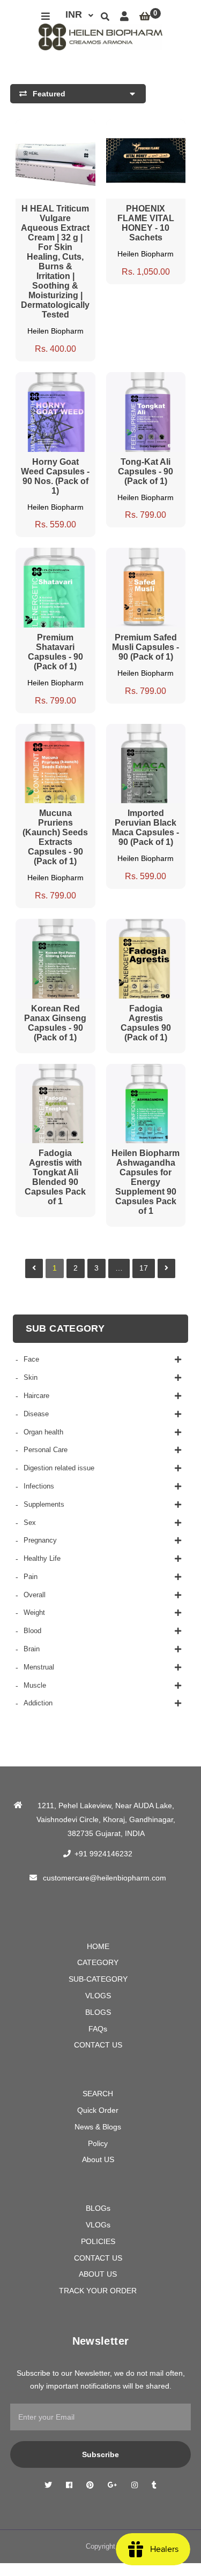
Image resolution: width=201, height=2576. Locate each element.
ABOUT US (98, 2274)
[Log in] (124, 17)
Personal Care (46, 1450)
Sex (30, 1523)
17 (144, 1268)
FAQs (98, 2029)
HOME (98, 1946)
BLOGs (98, 2208)
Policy (98, 2143)
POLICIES (98, 2241)
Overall (35, 1595)
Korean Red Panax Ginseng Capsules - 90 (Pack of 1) (55, 1023)
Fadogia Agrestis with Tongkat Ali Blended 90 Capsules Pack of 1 (55, 1177)
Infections (39, 1486)
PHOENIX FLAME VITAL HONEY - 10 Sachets (146, 223)
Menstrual (39, 1667)
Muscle (35, 1685)
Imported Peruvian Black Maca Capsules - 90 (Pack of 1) (146, 828)
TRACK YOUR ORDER (98, 2291)
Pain (31, 1577)
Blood (32, 1631)
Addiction (38, 1703)
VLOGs (98, 2225)
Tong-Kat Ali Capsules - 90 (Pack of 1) (146, 471)
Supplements (44, 1504)
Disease (36, 1414)
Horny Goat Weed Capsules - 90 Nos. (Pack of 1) (55, 476)
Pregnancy (40, 1540)
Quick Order (98, 2110)
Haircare (36, 1396)
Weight (34, 1612)
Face (31, 1359)
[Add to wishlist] (76, 127)
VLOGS (98, 1996)
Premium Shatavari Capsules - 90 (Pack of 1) (55, 652)
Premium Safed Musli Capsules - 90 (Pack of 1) (146, 647)
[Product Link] (55, 127)
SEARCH (98, 2094)
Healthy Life (42, 1558)
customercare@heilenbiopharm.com (105, 1878)
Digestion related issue (59, 1468)
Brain (32, 1649)
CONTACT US (98, 2045)
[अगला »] (166, 1268)
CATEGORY (98, 1962)
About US (98, 2159)
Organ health (43, 1432)
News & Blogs (98, 2127)
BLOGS (98, 2012)
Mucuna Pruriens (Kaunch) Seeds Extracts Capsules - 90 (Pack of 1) (55, 837)
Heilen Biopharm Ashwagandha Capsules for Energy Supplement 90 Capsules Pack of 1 (146, 1182)
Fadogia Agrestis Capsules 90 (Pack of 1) (146, 1023)
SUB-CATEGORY (98, 1979)
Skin (31, 1377)
